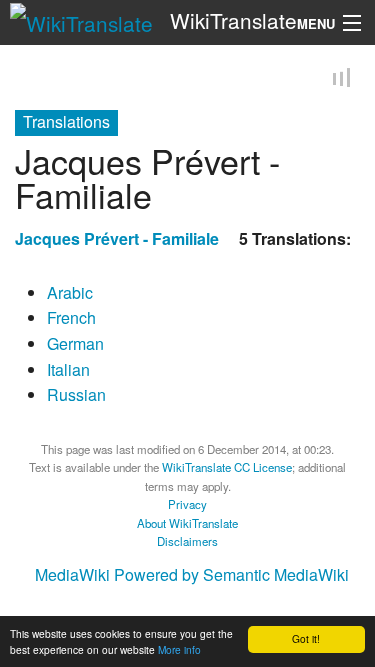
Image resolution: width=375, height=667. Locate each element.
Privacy (187, 504)
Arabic (70, 291)
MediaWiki (72, 574)
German (75, 342)
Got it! (306, 638)
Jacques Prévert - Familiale (117, 237)
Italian (68, 368)
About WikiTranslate (187, 522)
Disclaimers (187, 541)
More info (179, 649)
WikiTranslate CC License (227, 467)
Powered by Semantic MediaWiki (231, 574)
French (71, 317)
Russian (76, 394)
